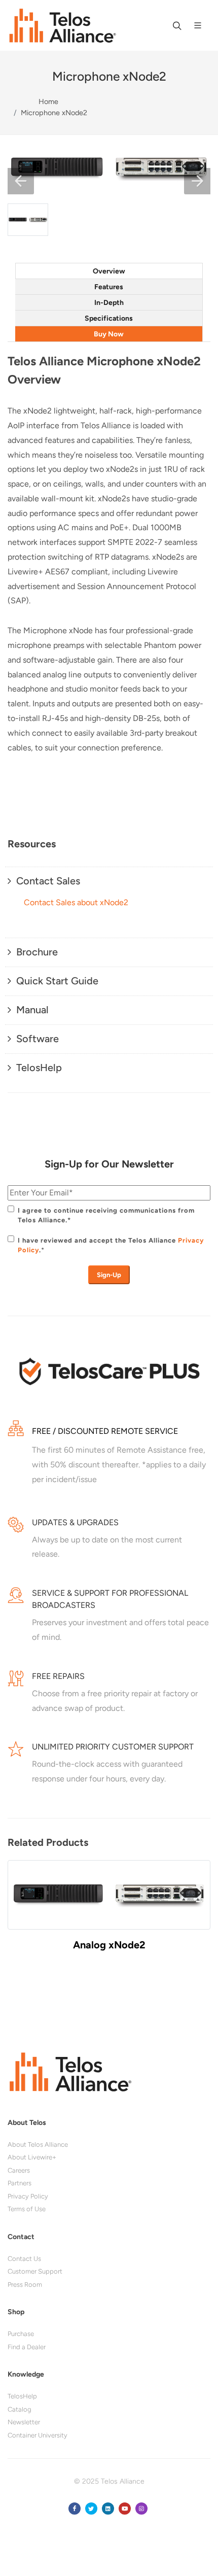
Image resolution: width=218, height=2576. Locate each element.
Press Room (25, 2285)
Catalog (20, 2409)
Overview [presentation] (109, 271)
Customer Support (35, 2271)
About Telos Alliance (38, 2144)
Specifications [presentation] (109, 318)
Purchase (21, 2334)
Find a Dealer (27, 2347)
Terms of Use (27, 2209)
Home (48, 101)
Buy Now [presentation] (109, 334)
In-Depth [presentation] (109, 303)
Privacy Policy (28, 2196)
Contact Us (24, 2259)
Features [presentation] (109, 287)
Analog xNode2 (109, 1945)
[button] (21, 181)
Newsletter (24, 2422)
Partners (20, 2183)
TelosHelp (22, 2396)
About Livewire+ (32, 2157)
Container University (38, 2435)
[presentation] (18, 1915)
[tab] (109, 271)
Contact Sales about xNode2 (76, 902)
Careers (19, 2170)
